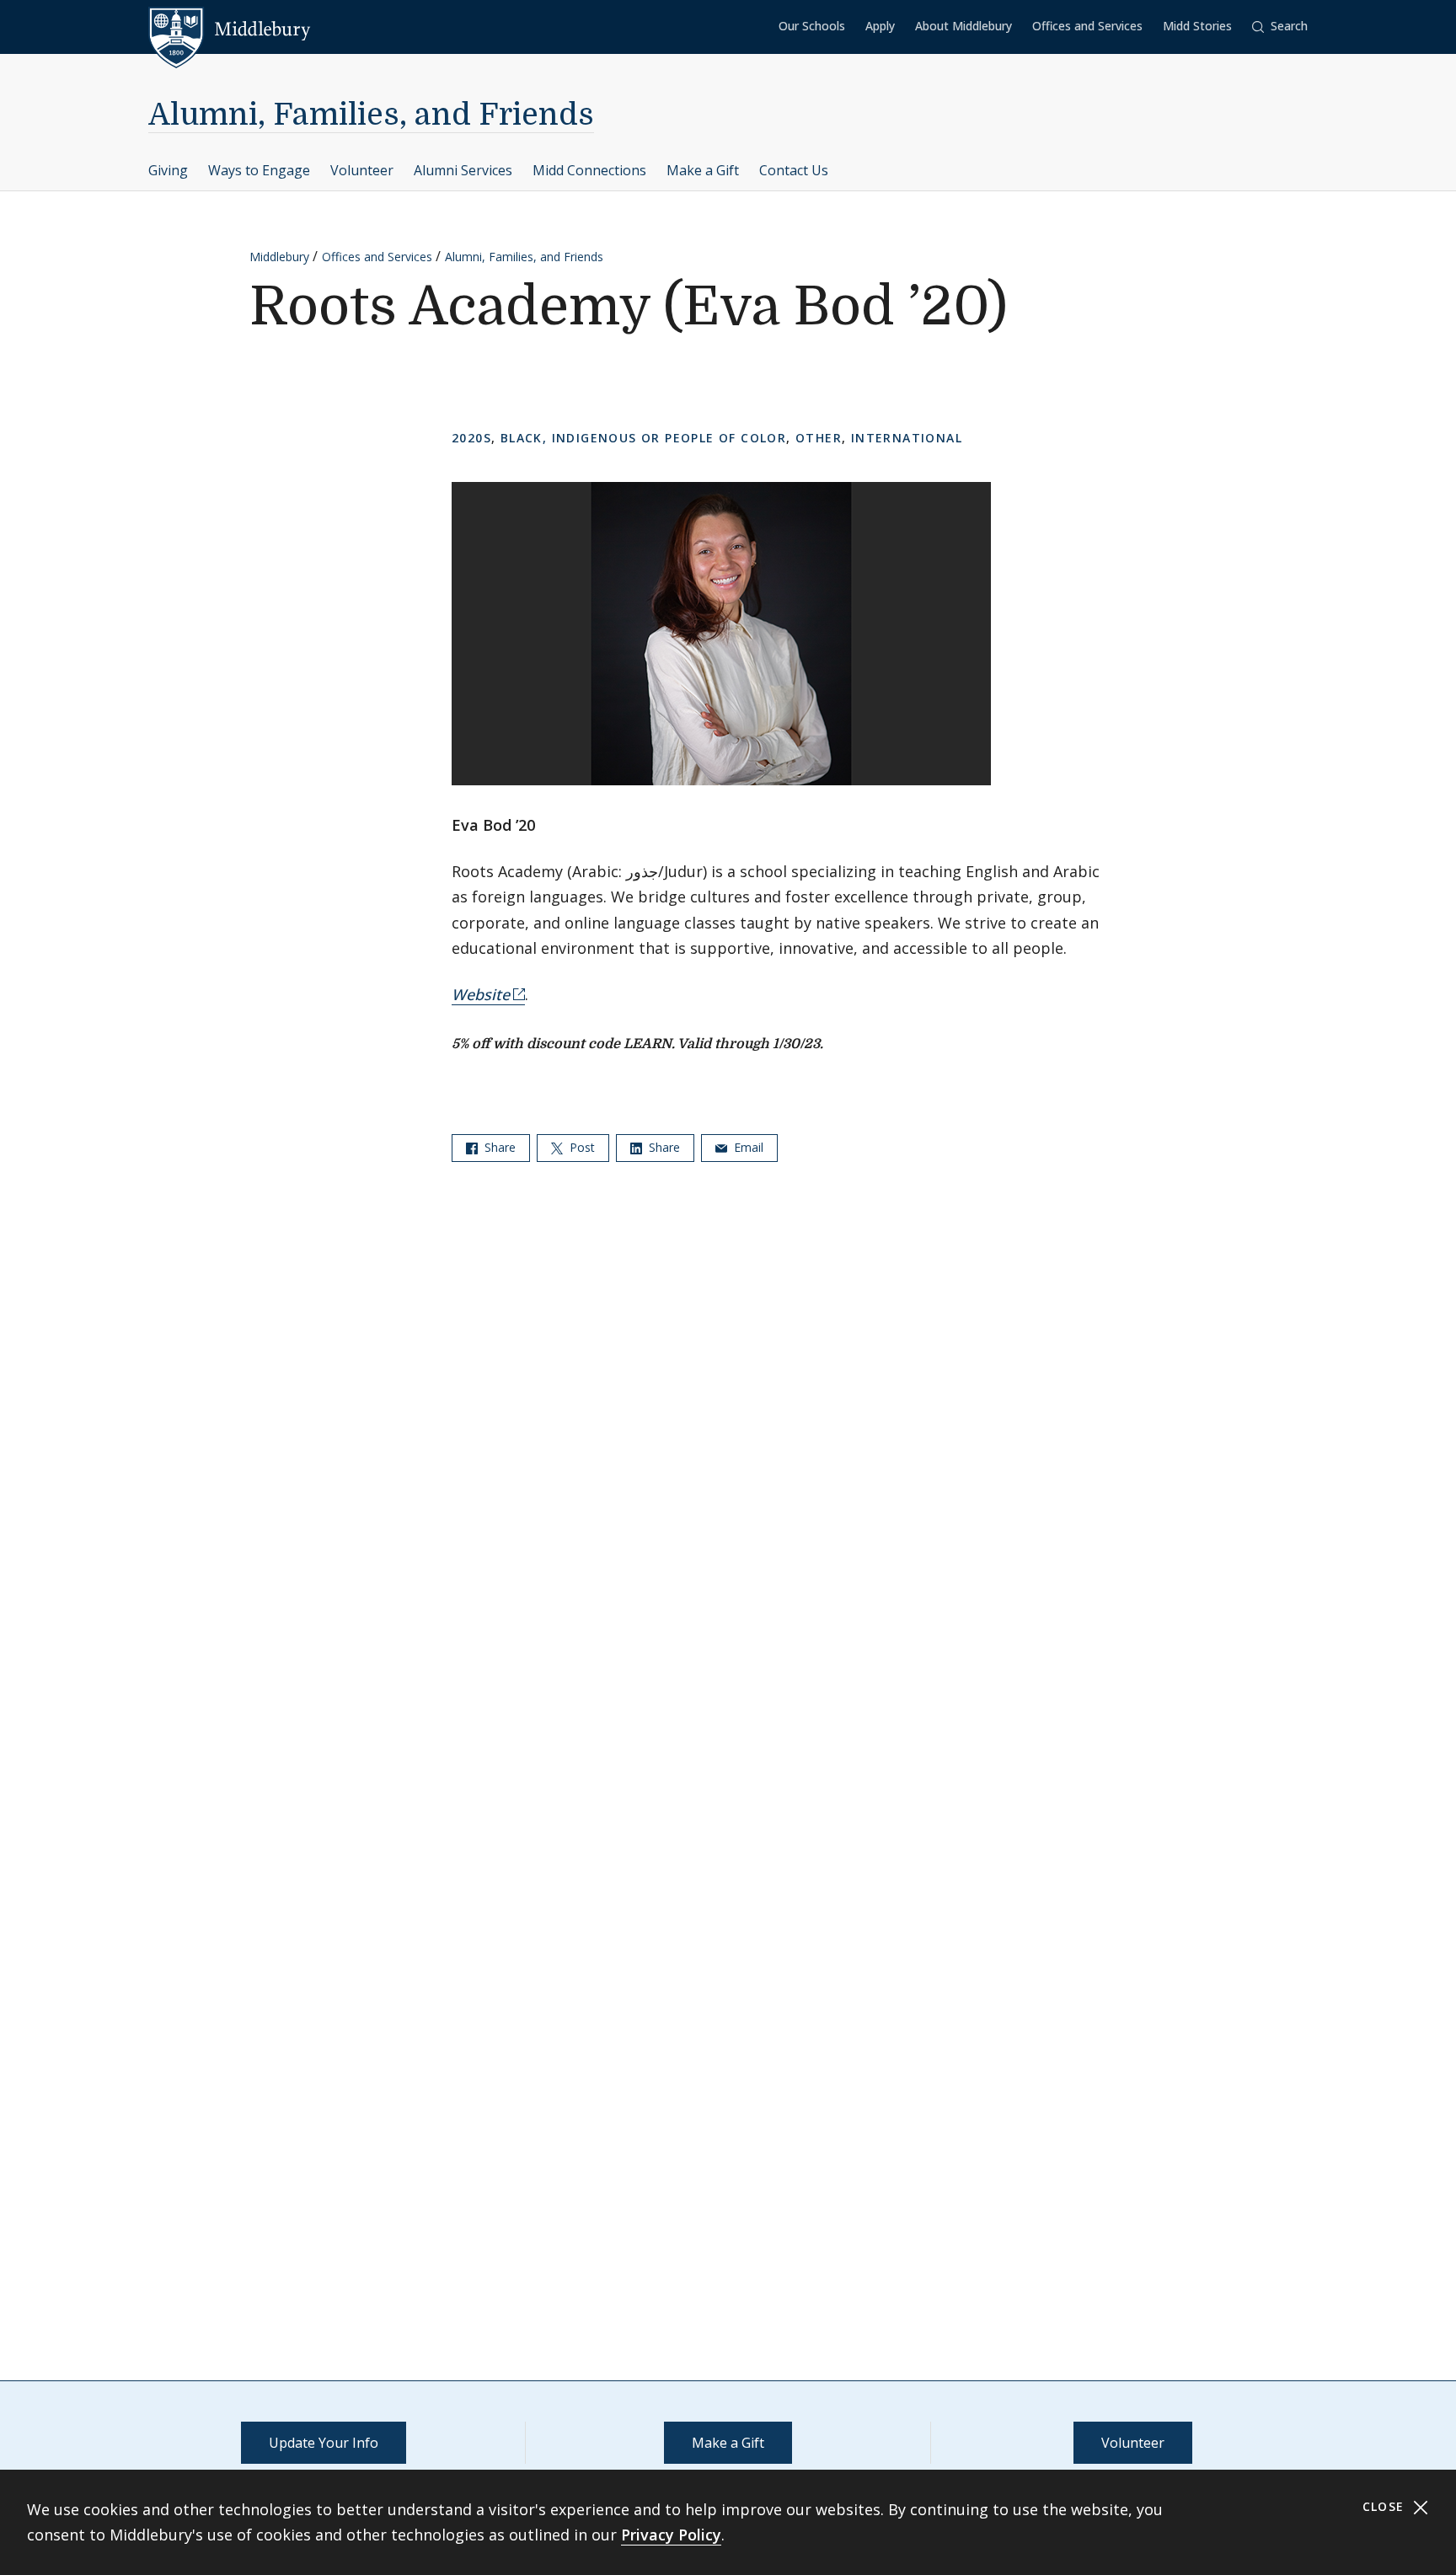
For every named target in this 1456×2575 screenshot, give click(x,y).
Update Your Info (324, 2443)
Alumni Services (463, 170)
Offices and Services (1087, 26)
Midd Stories (1197, 26)
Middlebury (279, 257)
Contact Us (794, 170)
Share (498, 1147)
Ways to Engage (259, 170)
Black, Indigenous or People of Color (643, 438)
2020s (471, 438)
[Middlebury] (230, 29)
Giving (168, 170)
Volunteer (362, 170)
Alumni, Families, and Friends (371, 115)
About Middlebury (964, 26)
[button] (1280, 27)
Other (819, 438)
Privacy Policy (671, 2535)
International (907, 438)
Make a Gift (703, 170)
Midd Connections (589, 170)
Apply (880, 26)
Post (581, 1147)
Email (747, 1147)
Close (1386, 2506)
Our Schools (812, 26)
